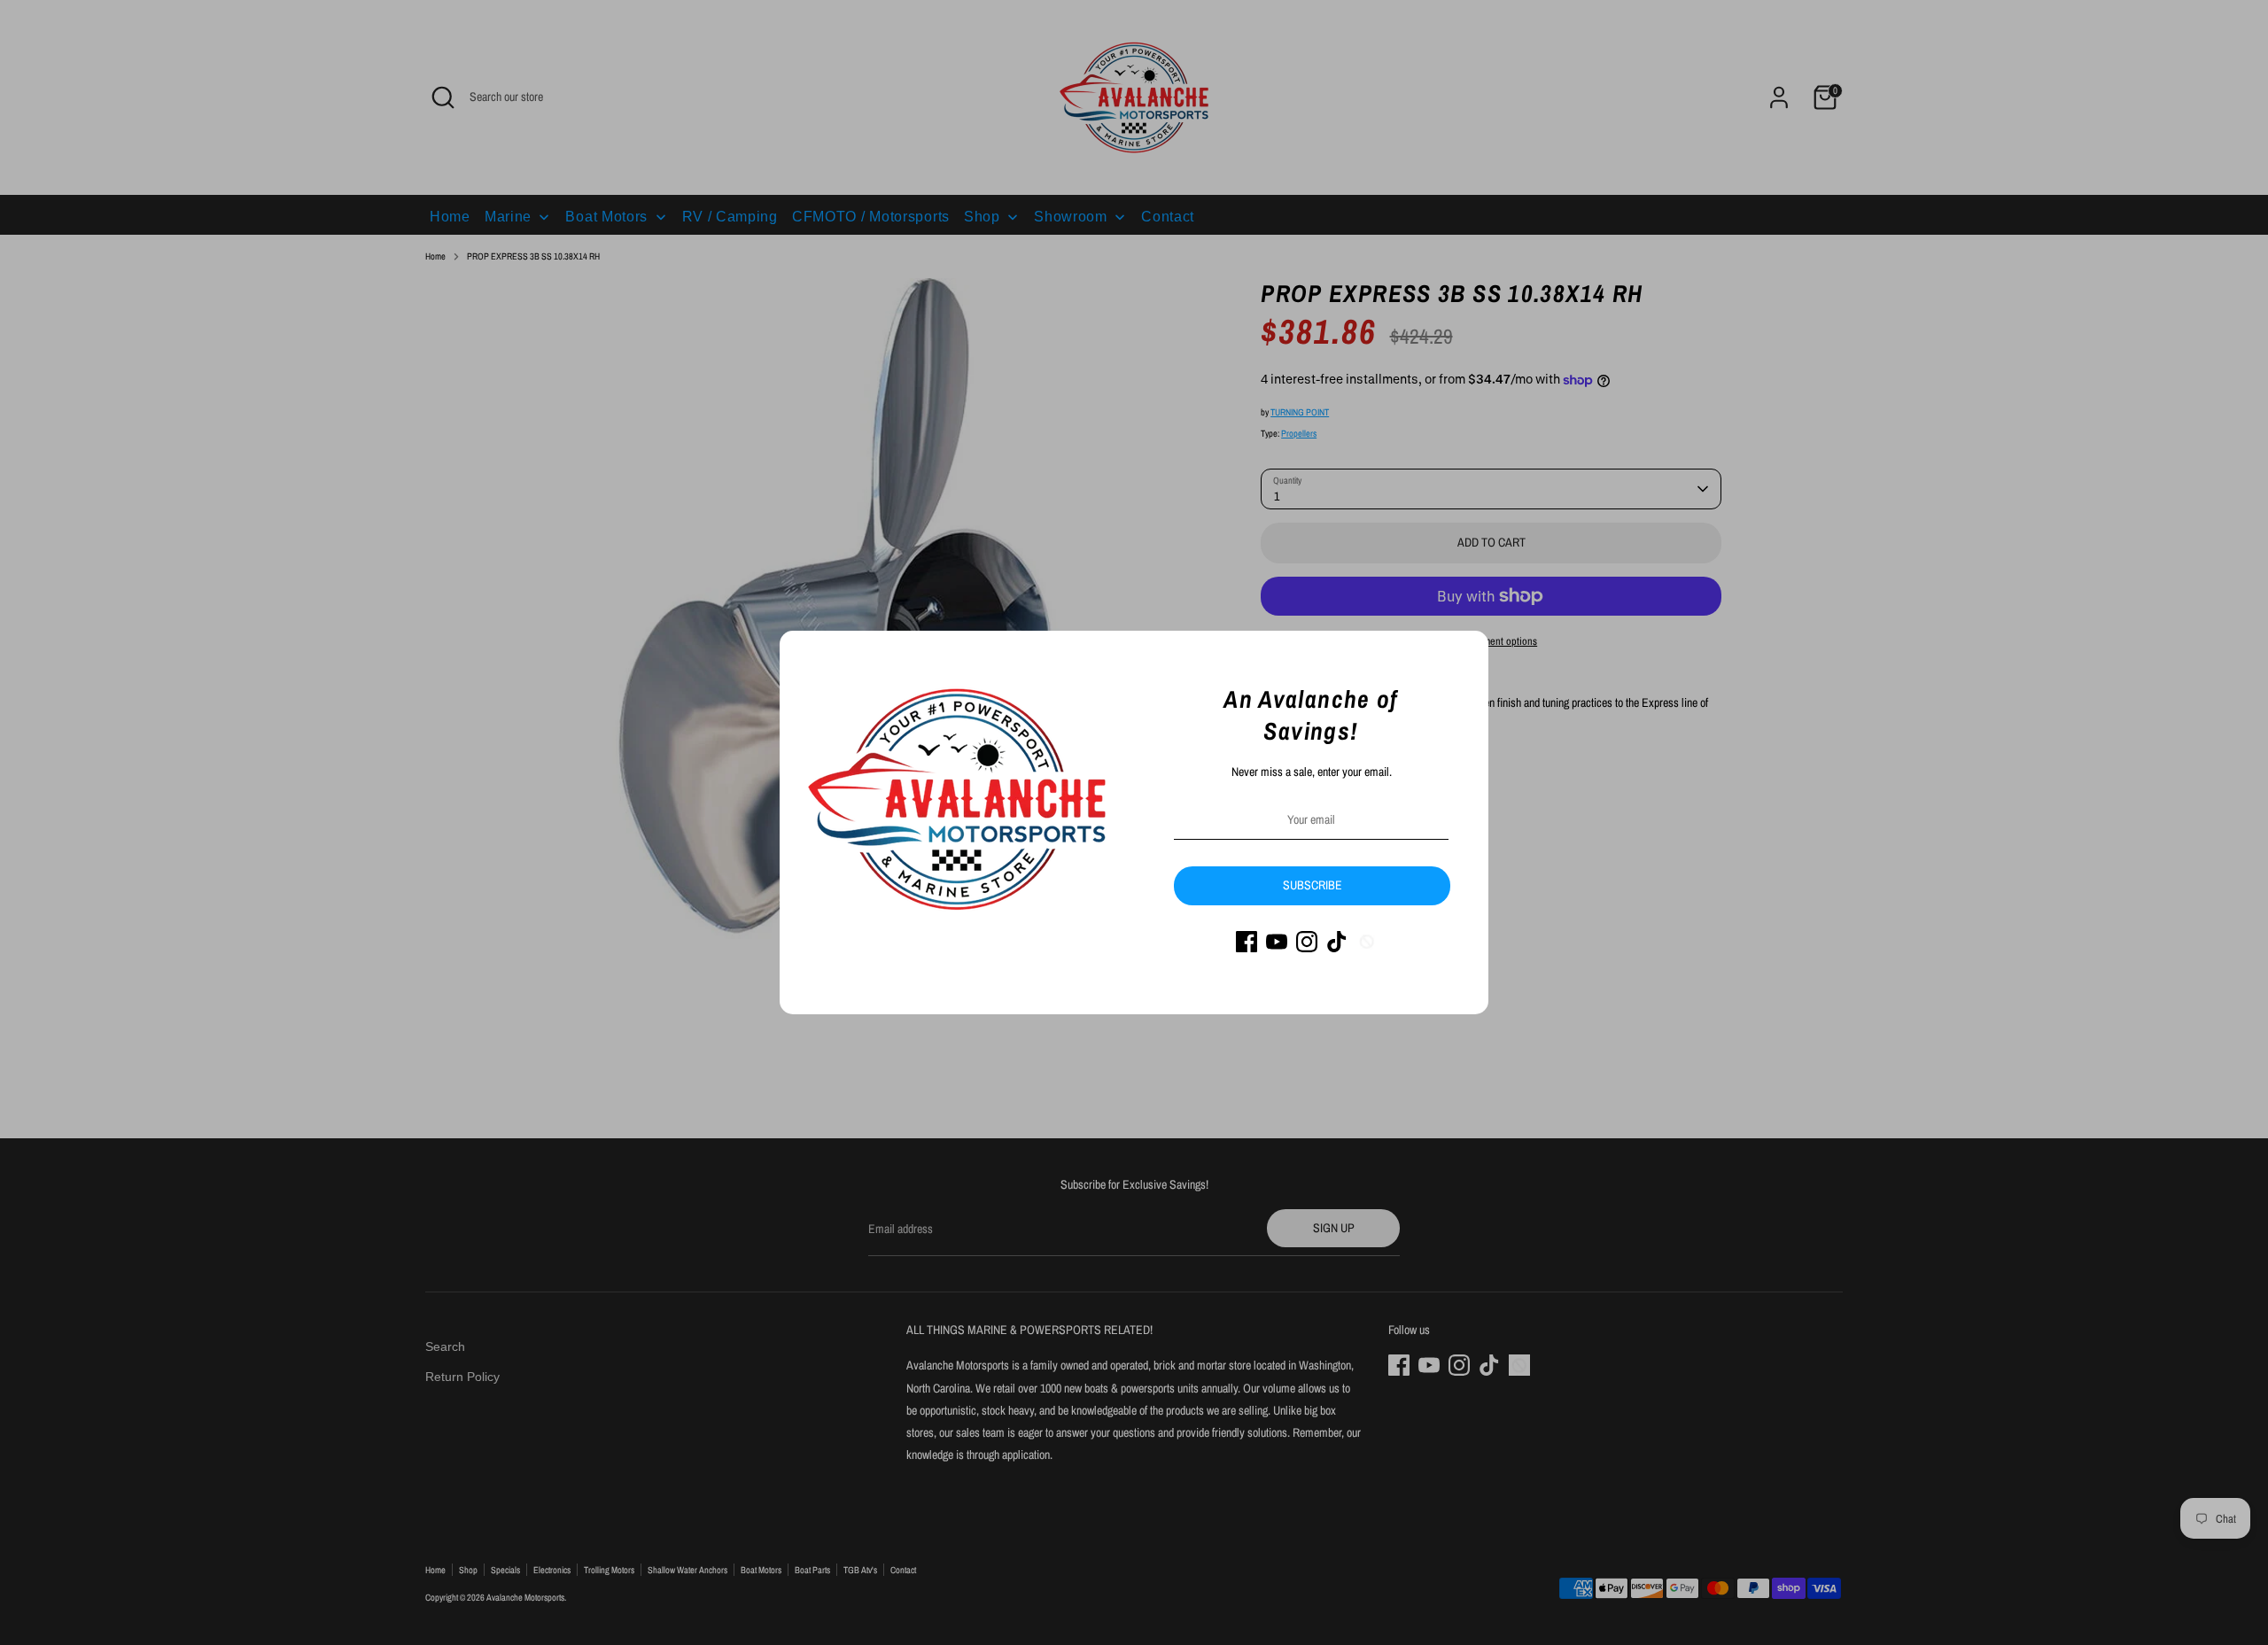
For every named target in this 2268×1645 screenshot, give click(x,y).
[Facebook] (1247, 942)
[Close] (1465, 654)
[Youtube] (1277, 942)
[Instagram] (1307, 942)
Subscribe (1313, 885)
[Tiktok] (1337, 942)
